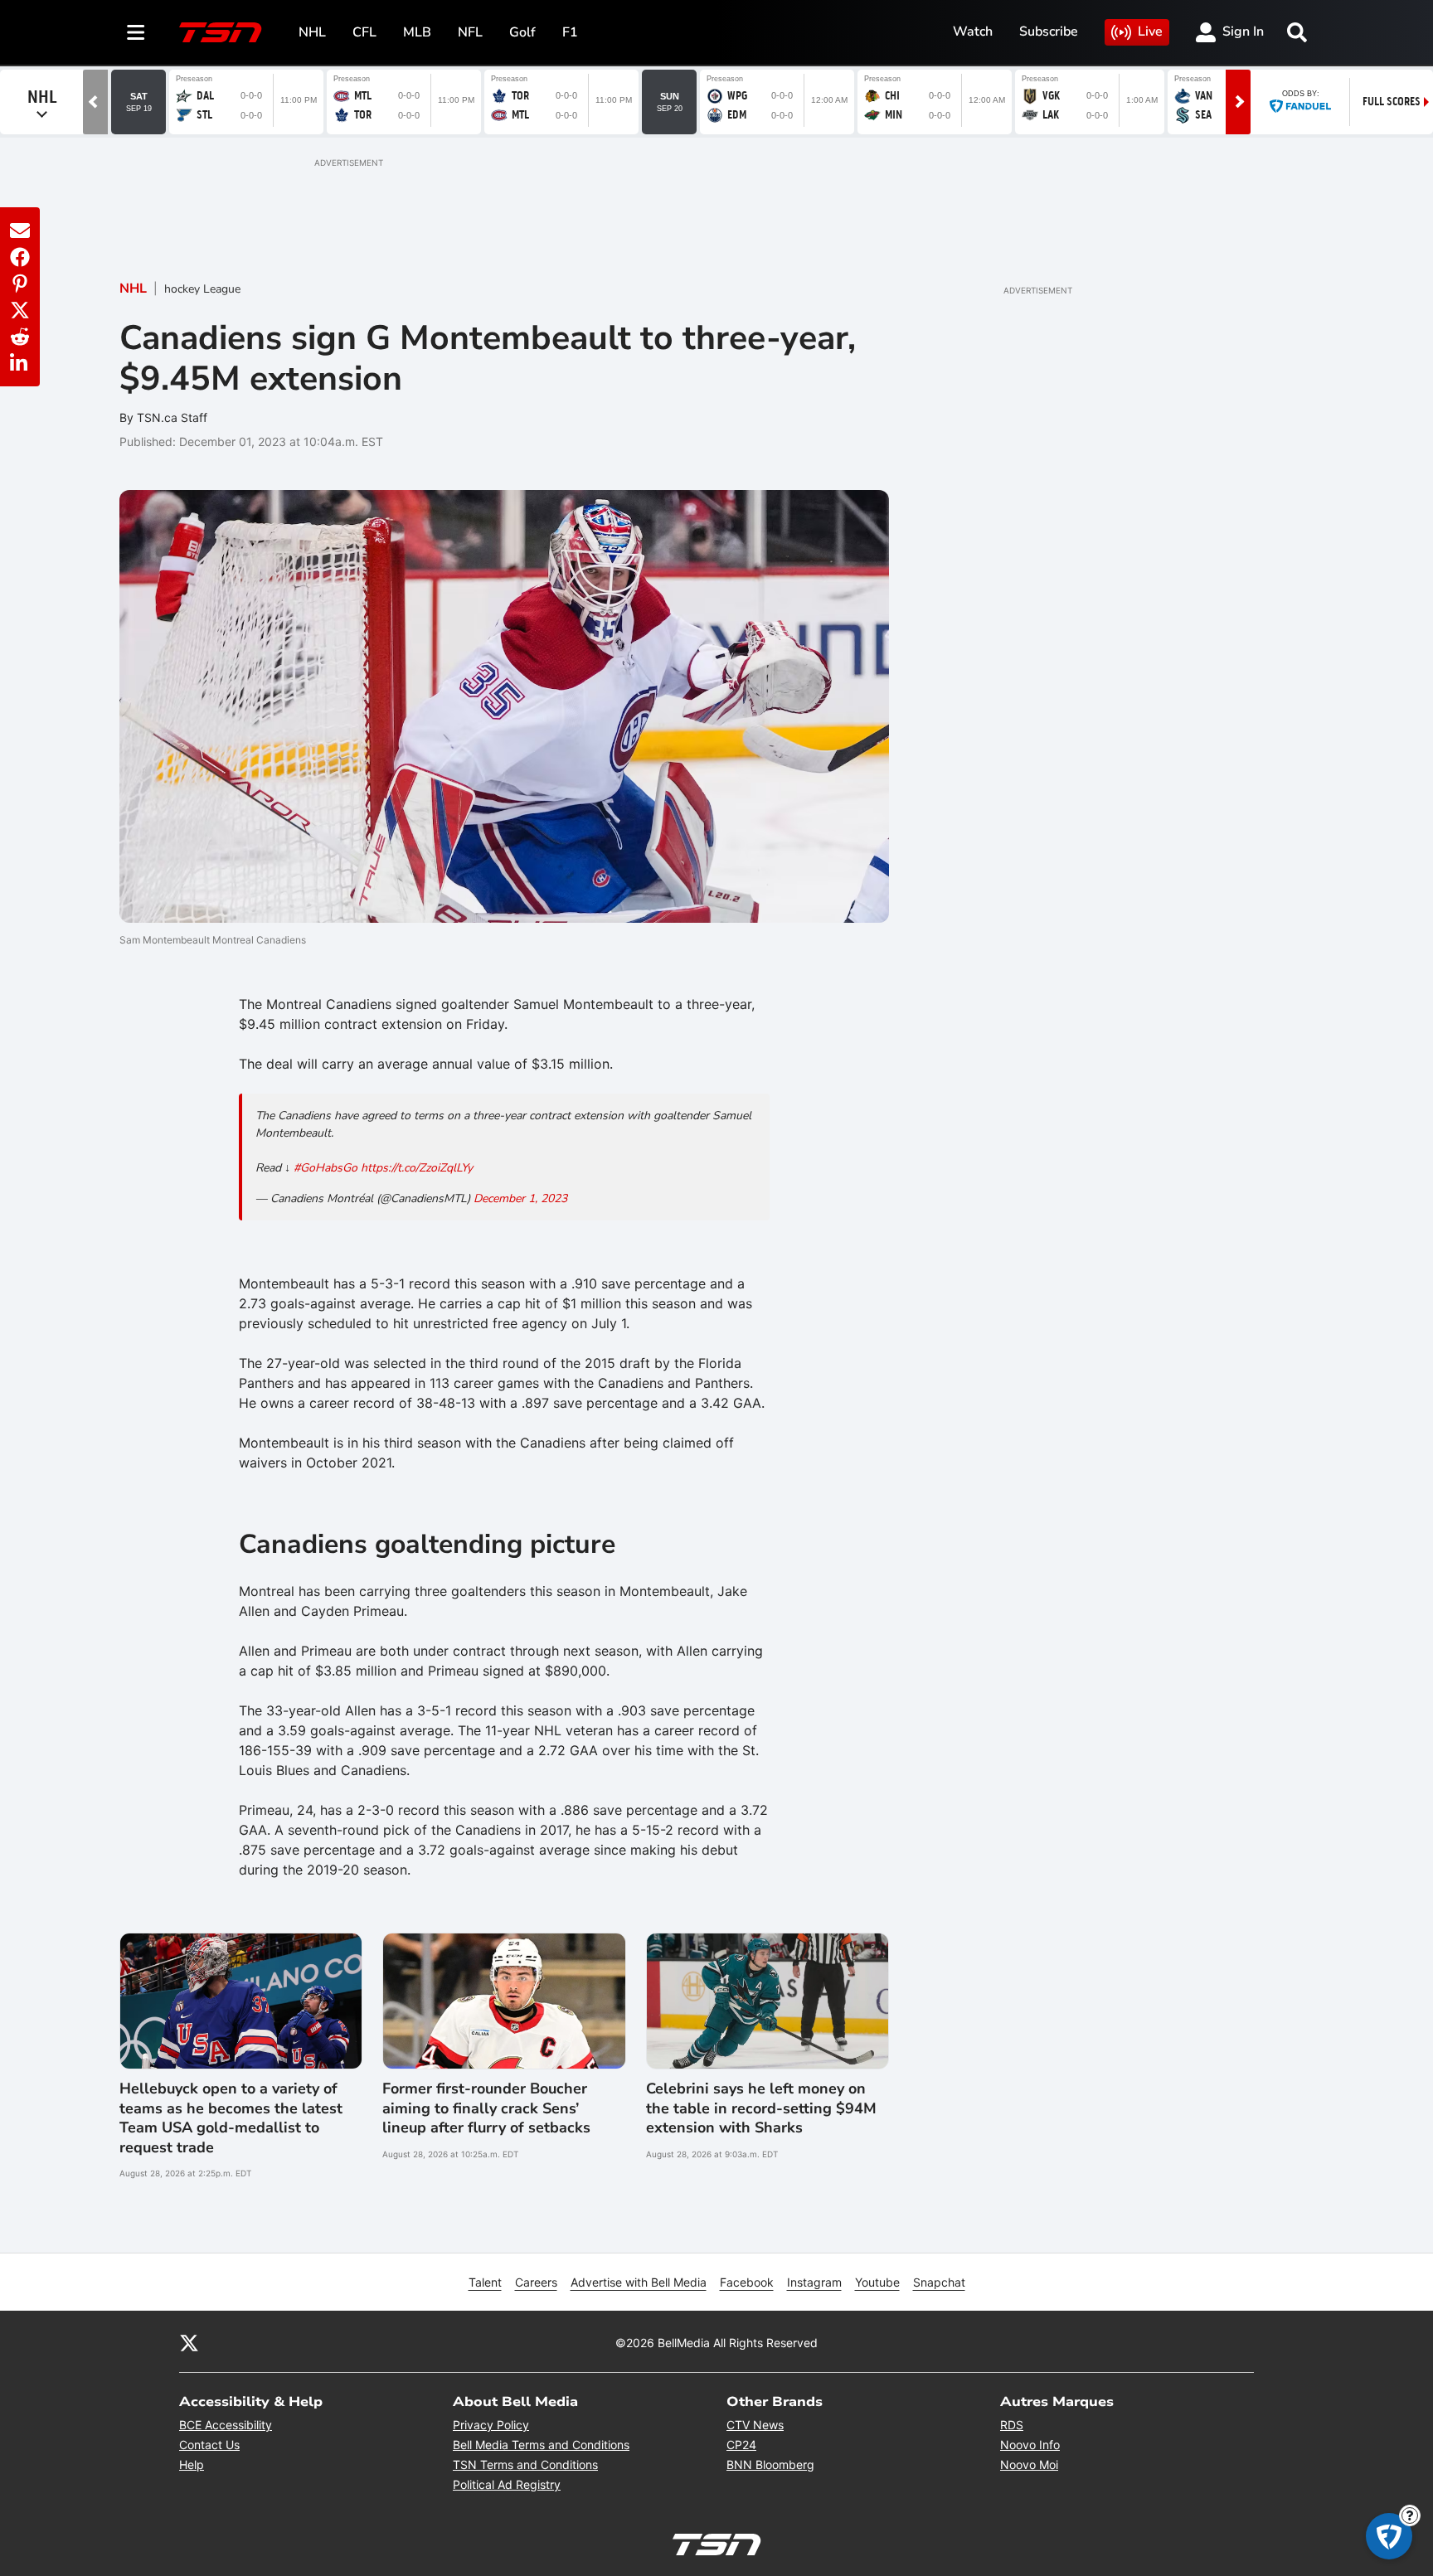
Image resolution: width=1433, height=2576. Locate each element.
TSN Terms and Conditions (525, 2464)
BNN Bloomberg (770, 2464)
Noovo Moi (1029, 2464)
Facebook (747, 2282)
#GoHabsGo (325, 1168)
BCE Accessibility (226, 2425)
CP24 (741, 2445)
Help (192, 2464)
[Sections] (136, 32)
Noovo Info (1030, 2445)
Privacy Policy (491, 2425)
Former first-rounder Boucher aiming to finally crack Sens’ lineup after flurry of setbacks (486, 2108)
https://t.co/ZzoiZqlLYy (417, 1168)
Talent (485, 2282)
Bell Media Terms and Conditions (541, 2445)
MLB (417, 32)
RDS (1012, 2425)
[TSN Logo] (221, 32)
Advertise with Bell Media (639, 2282)
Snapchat (939, 2282)
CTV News (755, 2425)
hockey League (202, 289)
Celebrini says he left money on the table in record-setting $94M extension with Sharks (761, 2108)
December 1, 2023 (520, 1198)
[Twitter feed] (189, 2342)
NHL (312, 32)
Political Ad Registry (507, 2484)
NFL (470, 32)
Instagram (814, 2282)
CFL (364, 32)
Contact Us (209, 2445)
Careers (536, 2282)
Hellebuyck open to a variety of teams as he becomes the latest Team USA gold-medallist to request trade (231, 2118)
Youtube (877, 2282)
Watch (973, 32)
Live (1150, 32)
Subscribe (1049, 32)
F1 (570, 32)
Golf (522, 32)
